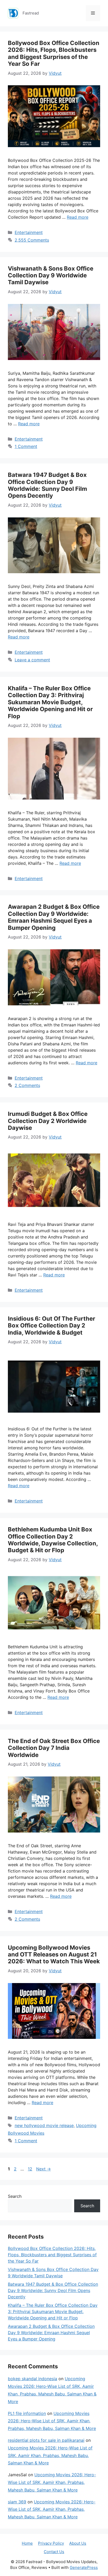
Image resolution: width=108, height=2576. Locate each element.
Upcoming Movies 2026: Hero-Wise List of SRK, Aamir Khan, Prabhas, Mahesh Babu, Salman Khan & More (52, 2421)
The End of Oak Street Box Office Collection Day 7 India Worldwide (54, 1748)
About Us (78, 2543)
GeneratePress (84, 2567)
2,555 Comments (32, 240)
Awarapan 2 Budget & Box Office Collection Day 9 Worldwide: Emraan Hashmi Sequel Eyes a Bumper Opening (54, 917)
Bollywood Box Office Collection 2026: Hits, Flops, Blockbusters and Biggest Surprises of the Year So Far (54, 53)
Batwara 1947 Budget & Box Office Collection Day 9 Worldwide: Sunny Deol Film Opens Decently (47, 485)
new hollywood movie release (44, 2125)
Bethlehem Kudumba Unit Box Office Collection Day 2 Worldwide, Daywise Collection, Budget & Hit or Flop (53, 1540)
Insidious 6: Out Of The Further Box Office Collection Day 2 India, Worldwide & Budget (52, 1326)
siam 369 (17, 2502)
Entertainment (29, 232)
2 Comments (27, 1085)
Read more (78, 217)
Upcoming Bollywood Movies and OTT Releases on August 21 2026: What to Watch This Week (54, 1955)
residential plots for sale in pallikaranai (46, 2440)
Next (44, 2169)
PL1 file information (27, 2413)
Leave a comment (32, 660)
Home (27, 2543)
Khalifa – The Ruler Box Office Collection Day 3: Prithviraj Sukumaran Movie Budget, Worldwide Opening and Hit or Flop (50, 702)
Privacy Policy (51, 2543)
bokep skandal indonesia (33, 2379)
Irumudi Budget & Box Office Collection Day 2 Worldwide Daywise (48, 1121)
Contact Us (54, 2552)
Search (15, 2196)
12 (31, 2169)
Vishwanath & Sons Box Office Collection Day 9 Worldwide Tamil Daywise (51, 275)
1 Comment (26, 446)
